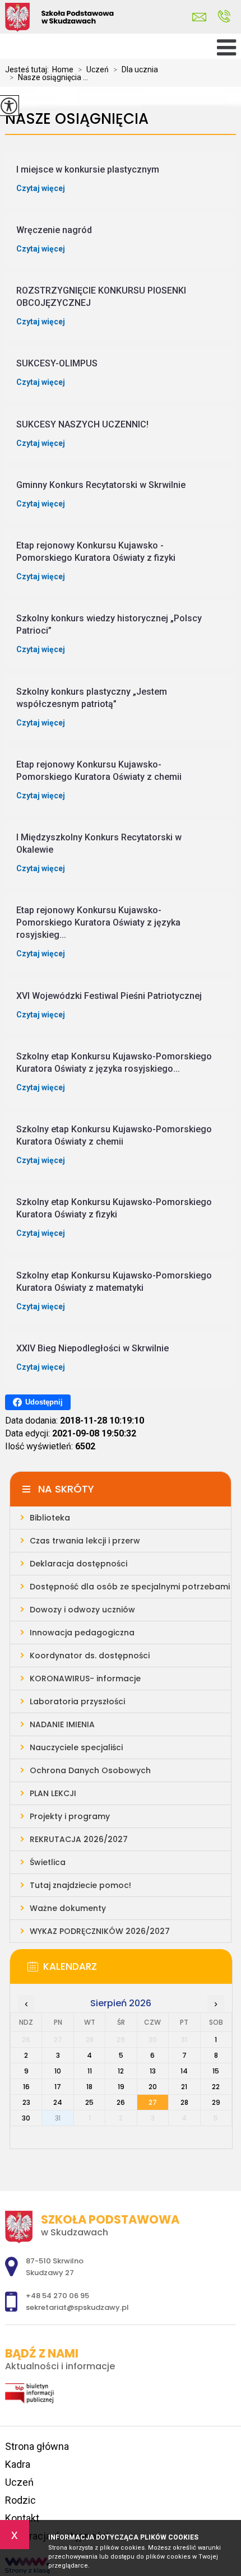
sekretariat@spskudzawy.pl (202, 17)
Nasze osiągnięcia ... (49, 77)
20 (153, 2087)
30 (26, 2118)
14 (184, 2071)
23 (26, 2102)
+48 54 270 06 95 (224, 17)
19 (121, 2087)
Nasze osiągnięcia (77, 119)
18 (89, 2087)
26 (121, 2102)
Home (63, 69)
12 (121, 2071)
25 (89, 2102)
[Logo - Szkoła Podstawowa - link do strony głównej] (84, 18)
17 (58, 2087)
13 (153, 2071)
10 (58, 2071)
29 (216, 2102)
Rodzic (20, 2500)
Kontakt (22, 2518)
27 (153, 2102)
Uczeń (93, 69)
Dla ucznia (136, 69)
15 (216, 2071)
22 (216, 2087)
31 (58, 2118)
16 (26, 2087)
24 (58, 2102)
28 (184, 2102)
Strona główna (37, 2446)
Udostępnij (44, 1402)
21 (184, 2087)
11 (90, 2071)
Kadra (18, 2464)
